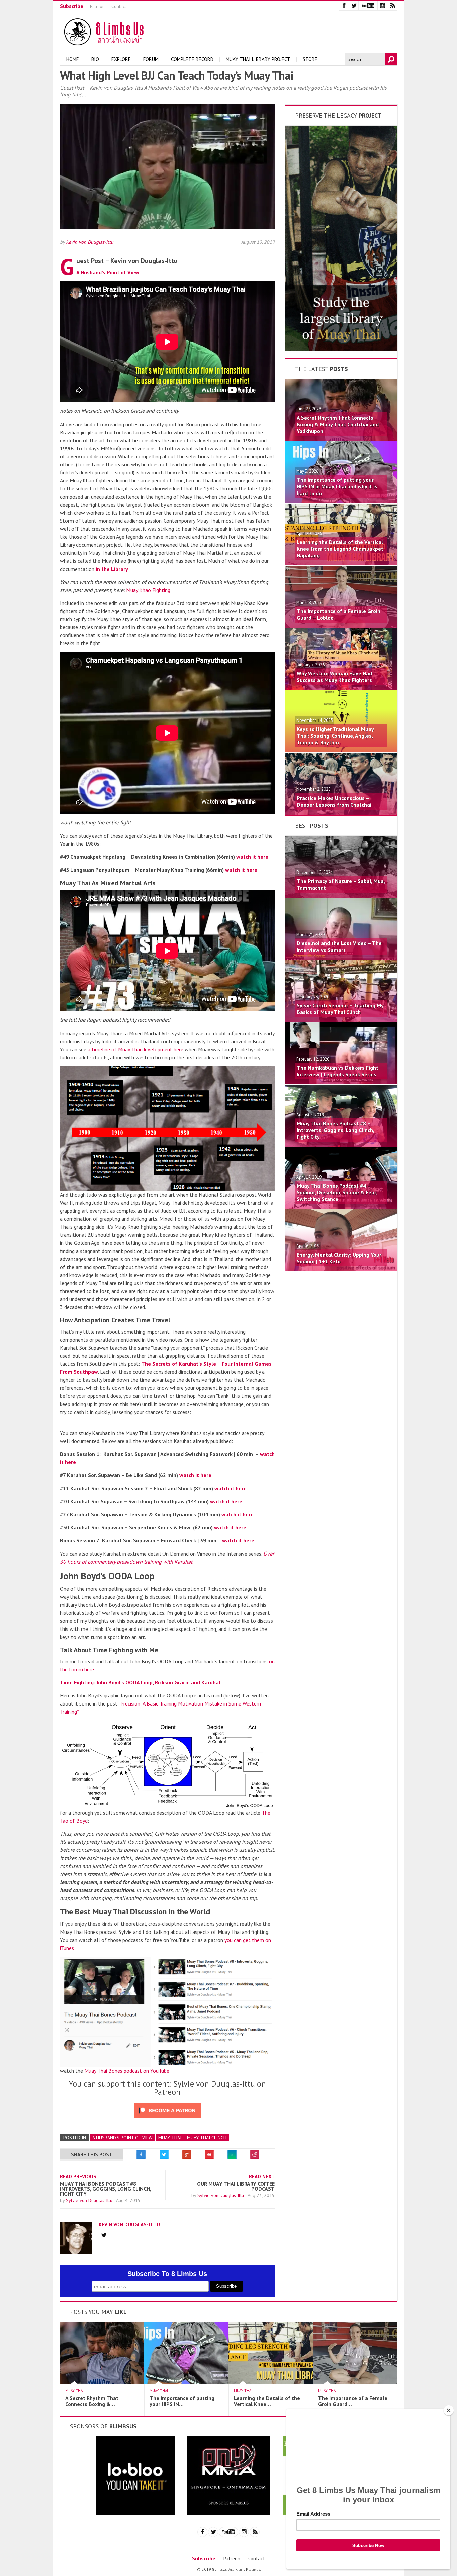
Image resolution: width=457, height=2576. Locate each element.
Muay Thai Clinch (207, 2138)
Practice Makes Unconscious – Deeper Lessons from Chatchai (334, 801)
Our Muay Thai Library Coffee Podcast (236, 2186)
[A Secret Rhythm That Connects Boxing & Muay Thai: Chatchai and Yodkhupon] (341, 439)
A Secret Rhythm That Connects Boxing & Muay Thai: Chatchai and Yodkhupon (338, 424)
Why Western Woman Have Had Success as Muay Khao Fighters (334, 677)
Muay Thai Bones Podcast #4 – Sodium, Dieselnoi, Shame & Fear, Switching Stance (337, 1192)
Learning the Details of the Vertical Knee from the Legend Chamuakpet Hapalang (340, 549)
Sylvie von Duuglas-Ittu (90, 2200)
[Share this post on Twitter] (164, 2155)
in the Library (112, 569)
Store (310, 59)
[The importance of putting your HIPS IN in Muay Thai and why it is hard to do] (341, 501)
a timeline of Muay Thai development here (135, 1049)
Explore (121, 59)
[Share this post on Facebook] (141, 2155)
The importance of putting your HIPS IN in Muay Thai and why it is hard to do (337, 486)
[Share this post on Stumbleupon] (232, 2155)
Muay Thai (170, 2138)
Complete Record (192, 59)
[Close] (449, 2410)
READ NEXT (262, 2176)
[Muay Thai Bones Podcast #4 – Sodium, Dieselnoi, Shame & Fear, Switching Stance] (341, 1207)
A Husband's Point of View (122, 2138)
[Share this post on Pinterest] (209, 2155)
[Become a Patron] (341, 349)
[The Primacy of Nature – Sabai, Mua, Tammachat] (341, 896)
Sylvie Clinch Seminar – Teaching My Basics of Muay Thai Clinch (340, 1009)
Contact (119, 7)
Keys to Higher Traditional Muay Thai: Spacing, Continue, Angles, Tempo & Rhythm (335, 736)
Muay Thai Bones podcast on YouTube (127, 2071)
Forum (151, 59)
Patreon (97, 7)
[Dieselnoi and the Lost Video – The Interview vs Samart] (341, 958)
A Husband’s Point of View (108, 272)
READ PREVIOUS (78, 2176)
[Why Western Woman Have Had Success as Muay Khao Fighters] (341, 688)
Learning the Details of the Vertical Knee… (267, 2401)
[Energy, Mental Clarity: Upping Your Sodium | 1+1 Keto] (341, 1269)
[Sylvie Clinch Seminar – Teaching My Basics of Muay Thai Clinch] (341, 1020)
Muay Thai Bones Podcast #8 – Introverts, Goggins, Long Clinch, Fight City (105, 2189)
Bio (95, 59)
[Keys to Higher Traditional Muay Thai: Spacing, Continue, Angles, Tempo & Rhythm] (341, 750)
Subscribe (72, 6)
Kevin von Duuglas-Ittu (90, 242)
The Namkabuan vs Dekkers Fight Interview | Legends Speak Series (338, 1071)
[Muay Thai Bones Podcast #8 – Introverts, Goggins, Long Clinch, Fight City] (341, 1145)
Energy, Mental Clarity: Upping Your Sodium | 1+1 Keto (339, 1258)
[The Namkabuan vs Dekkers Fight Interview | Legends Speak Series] (341, 1082)
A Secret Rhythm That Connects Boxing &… (92, 2401)
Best (312, 825)
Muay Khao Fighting (148, 590)
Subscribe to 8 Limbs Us (167, 2274)
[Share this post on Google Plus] (187, 2155)
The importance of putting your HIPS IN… (182, 2401)
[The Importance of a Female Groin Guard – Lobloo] (341, 626)
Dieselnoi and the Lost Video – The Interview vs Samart (339, 946)
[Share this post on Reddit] (255, 2155)
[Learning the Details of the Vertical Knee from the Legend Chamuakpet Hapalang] (341, 563)
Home (73, 59)
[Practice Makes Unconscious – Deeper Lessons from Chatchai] (341, 813)
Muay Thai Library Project (258, 59)
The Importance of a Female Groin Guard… (353, 2401)
